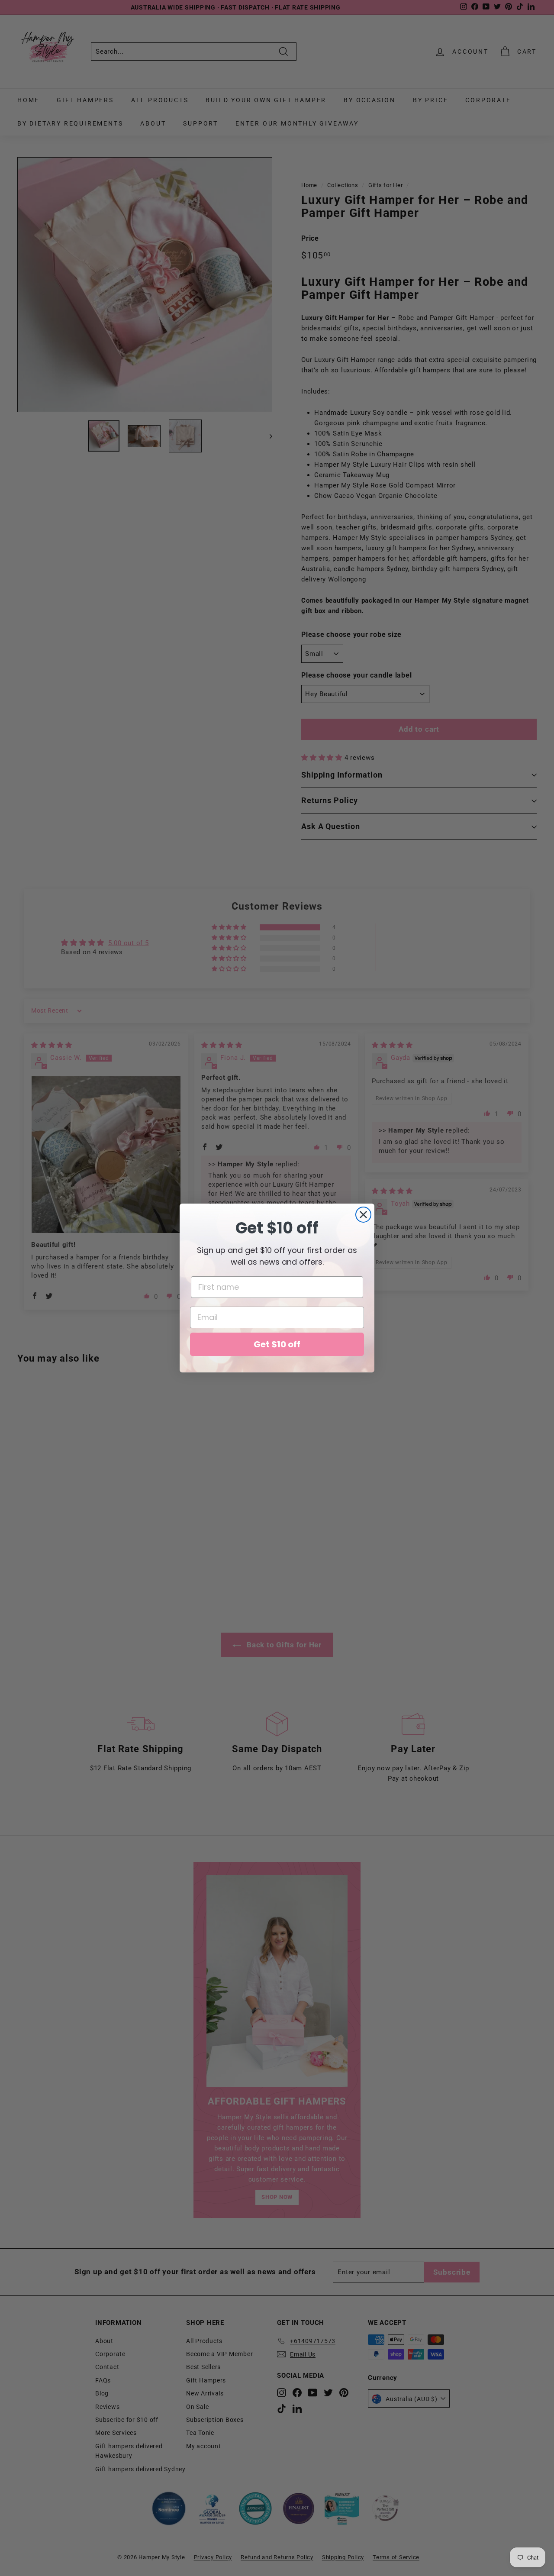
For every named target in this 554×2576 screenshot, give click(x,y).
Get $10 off (277, 1344)
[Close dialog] (363, 1215)
